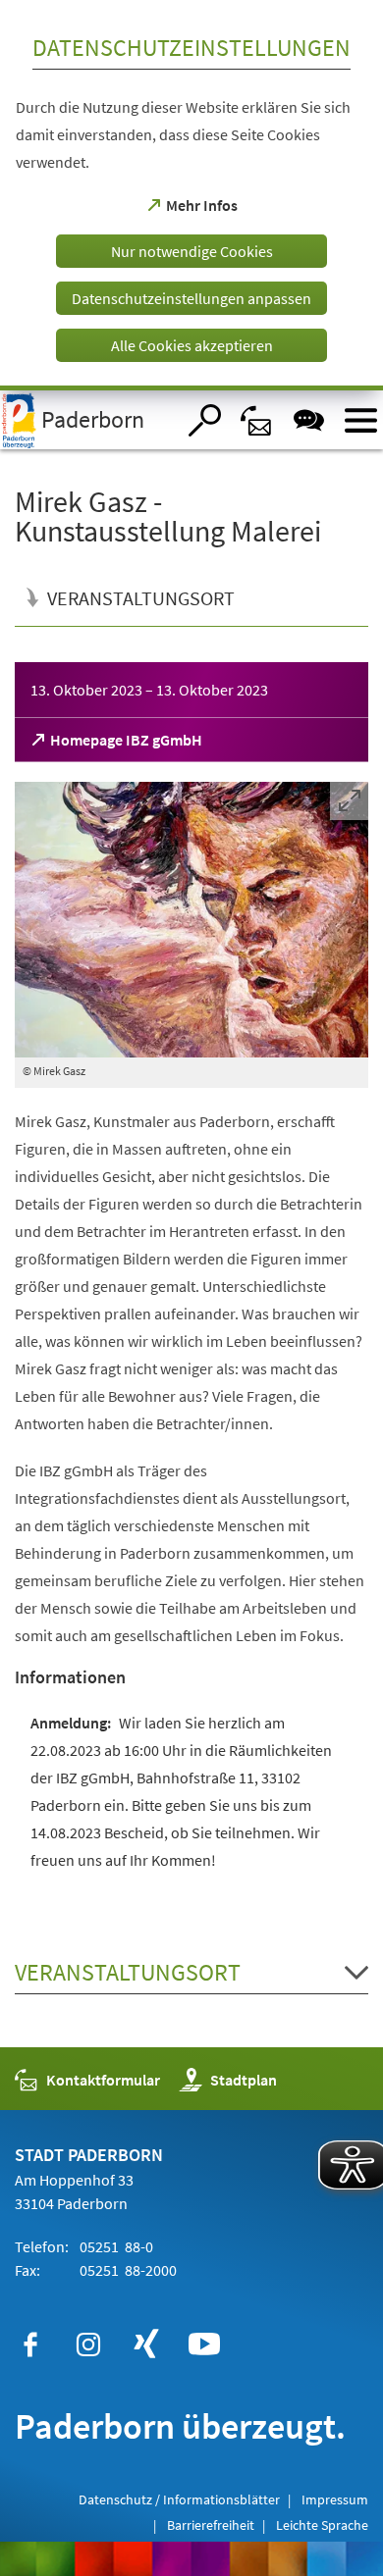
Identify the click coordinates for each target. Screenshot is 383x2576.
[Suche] (205, 420)
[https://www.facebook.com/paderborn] (30, 2344)
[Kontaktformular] (257, 420)
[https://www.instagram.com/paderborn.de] (88, 2344)
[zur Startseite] (87, 420)
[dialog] (191, 195)
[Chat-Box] (309, 420)
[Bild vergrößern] (192, 920)
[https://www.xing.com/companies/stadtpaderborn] (146, 2344)
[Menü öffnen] (361, 420)
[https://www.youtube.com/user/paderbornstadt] (204, 2344)
